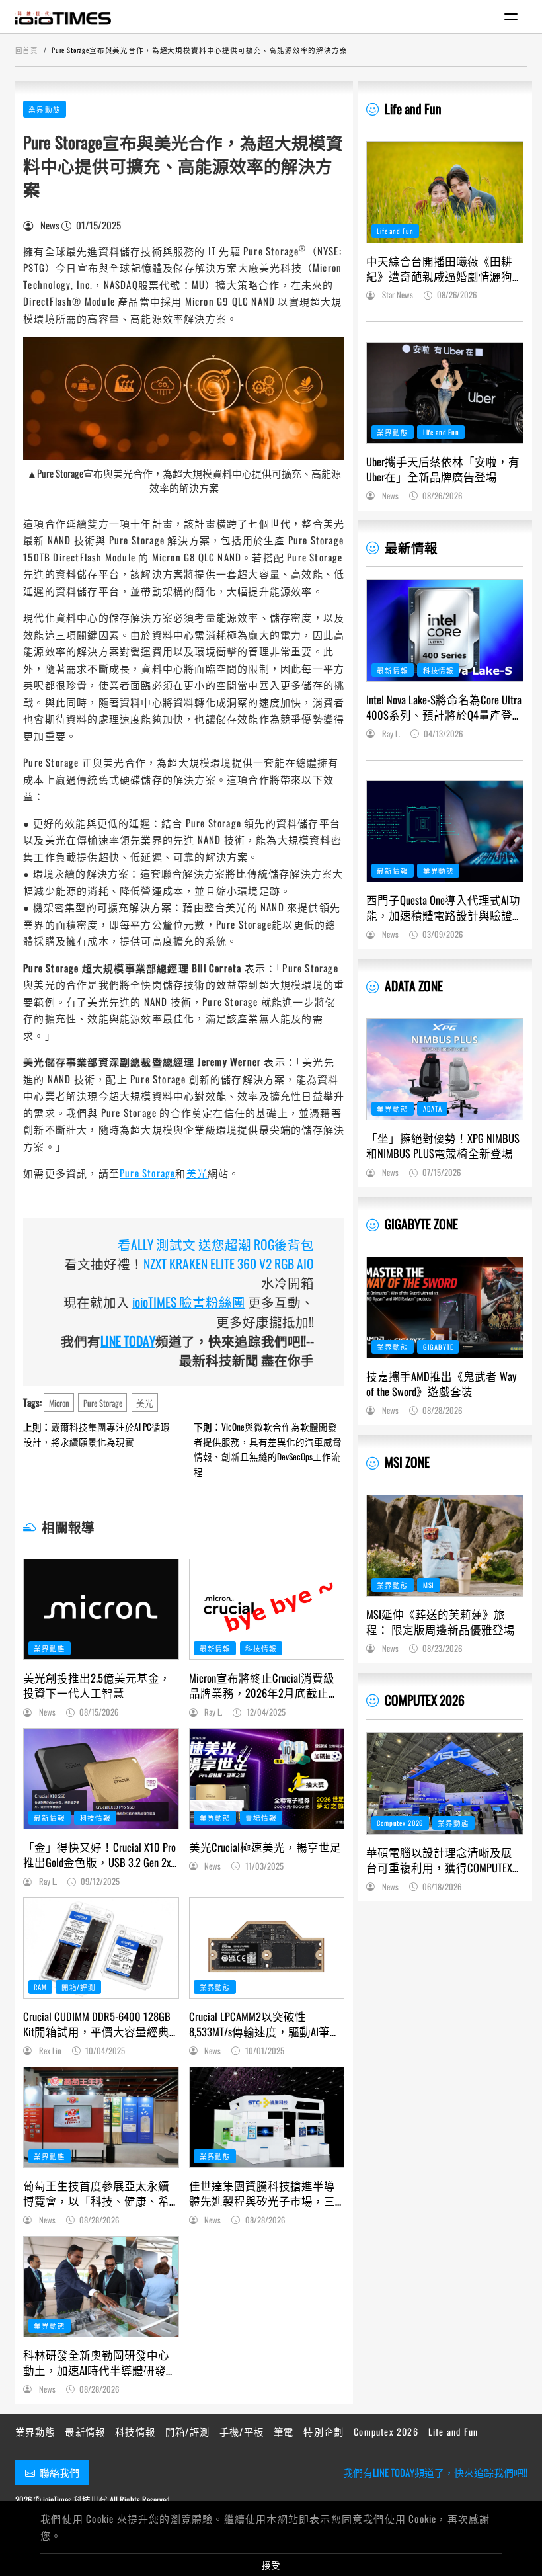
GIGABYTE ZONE (421, 1224)
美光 (197, 1173)
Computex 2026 (400, 1823)
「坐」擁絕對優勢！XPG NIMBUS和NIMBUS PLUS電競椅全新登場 (443, 1145)
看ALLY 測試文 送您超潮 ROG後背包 (216, 1244)
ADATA (433, 1108)
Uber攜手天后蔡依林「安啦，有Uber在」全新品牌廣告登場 (443, 469)
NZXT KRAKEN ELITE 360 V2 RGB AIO (229, 1264)
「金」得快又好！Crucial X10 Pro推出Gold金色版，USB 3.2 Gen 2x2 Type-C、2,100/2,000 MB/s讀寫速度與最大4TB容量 (99, 1854)
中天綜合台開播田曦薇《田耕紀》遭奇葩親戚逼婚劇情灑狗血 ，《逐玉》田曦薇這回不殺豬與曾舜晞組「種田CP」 (444, 269)
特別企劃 (324, 2431)
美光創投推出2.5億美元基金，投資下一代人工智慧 (97, 1685)
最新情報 (215, 1648)
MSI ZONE (407, 1462)
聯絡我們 (59, 2472)
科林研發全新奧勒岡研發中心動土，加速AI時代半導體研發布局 (100, 2362)
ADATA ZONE (414, 986)
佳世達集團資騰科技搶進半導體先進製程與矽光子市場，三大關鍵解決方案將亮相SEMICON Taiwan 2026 (264, 2193)
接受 (271, 2565)
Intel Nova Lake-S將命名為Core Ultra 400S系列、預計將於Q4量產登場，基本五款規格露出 (444, 707)
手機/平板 (242, 2431)
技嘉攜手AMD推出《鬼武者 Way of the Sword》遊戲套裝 (441, 1384)
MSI (429, 1585)
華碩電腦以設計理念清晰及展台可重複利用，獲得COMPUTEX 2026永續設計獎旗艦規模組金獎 (445, 1860)
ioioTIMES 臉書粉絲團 (189, 1302)
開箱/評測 (79, 1987)
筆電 (284, 2431)
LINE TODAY (128, 1341)
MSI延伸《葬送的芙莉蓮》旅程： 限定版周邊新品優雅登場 (441, 1622)
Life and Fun (413, 109)
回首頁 (27, 50)
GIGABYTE (438, 1347)
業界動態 (45, 109)
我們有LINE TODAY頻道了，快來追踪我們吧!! (435, 2472)
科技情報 (261, 1648)
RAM (40, 1987)
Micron (59, 1403)
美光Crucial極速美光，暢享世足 (265, 1847)
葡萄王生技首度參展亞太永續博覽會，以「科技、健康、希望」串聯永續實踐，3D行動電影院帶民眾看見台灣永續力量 (96, 2193)
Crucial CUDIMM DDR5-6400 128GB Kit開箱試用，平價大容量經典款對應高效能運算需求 (97, 2024)
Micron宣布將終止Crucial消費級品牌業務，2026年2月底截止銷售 (264, 1685)
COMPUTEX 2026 (425, 1700)
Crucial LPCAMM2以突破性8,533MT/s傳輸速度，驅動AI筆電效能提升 (265, 2024)
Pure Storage (147, 1173)
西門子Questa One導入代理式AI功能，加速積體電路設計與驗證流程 (443, 907)
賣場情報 (261, 1817)
